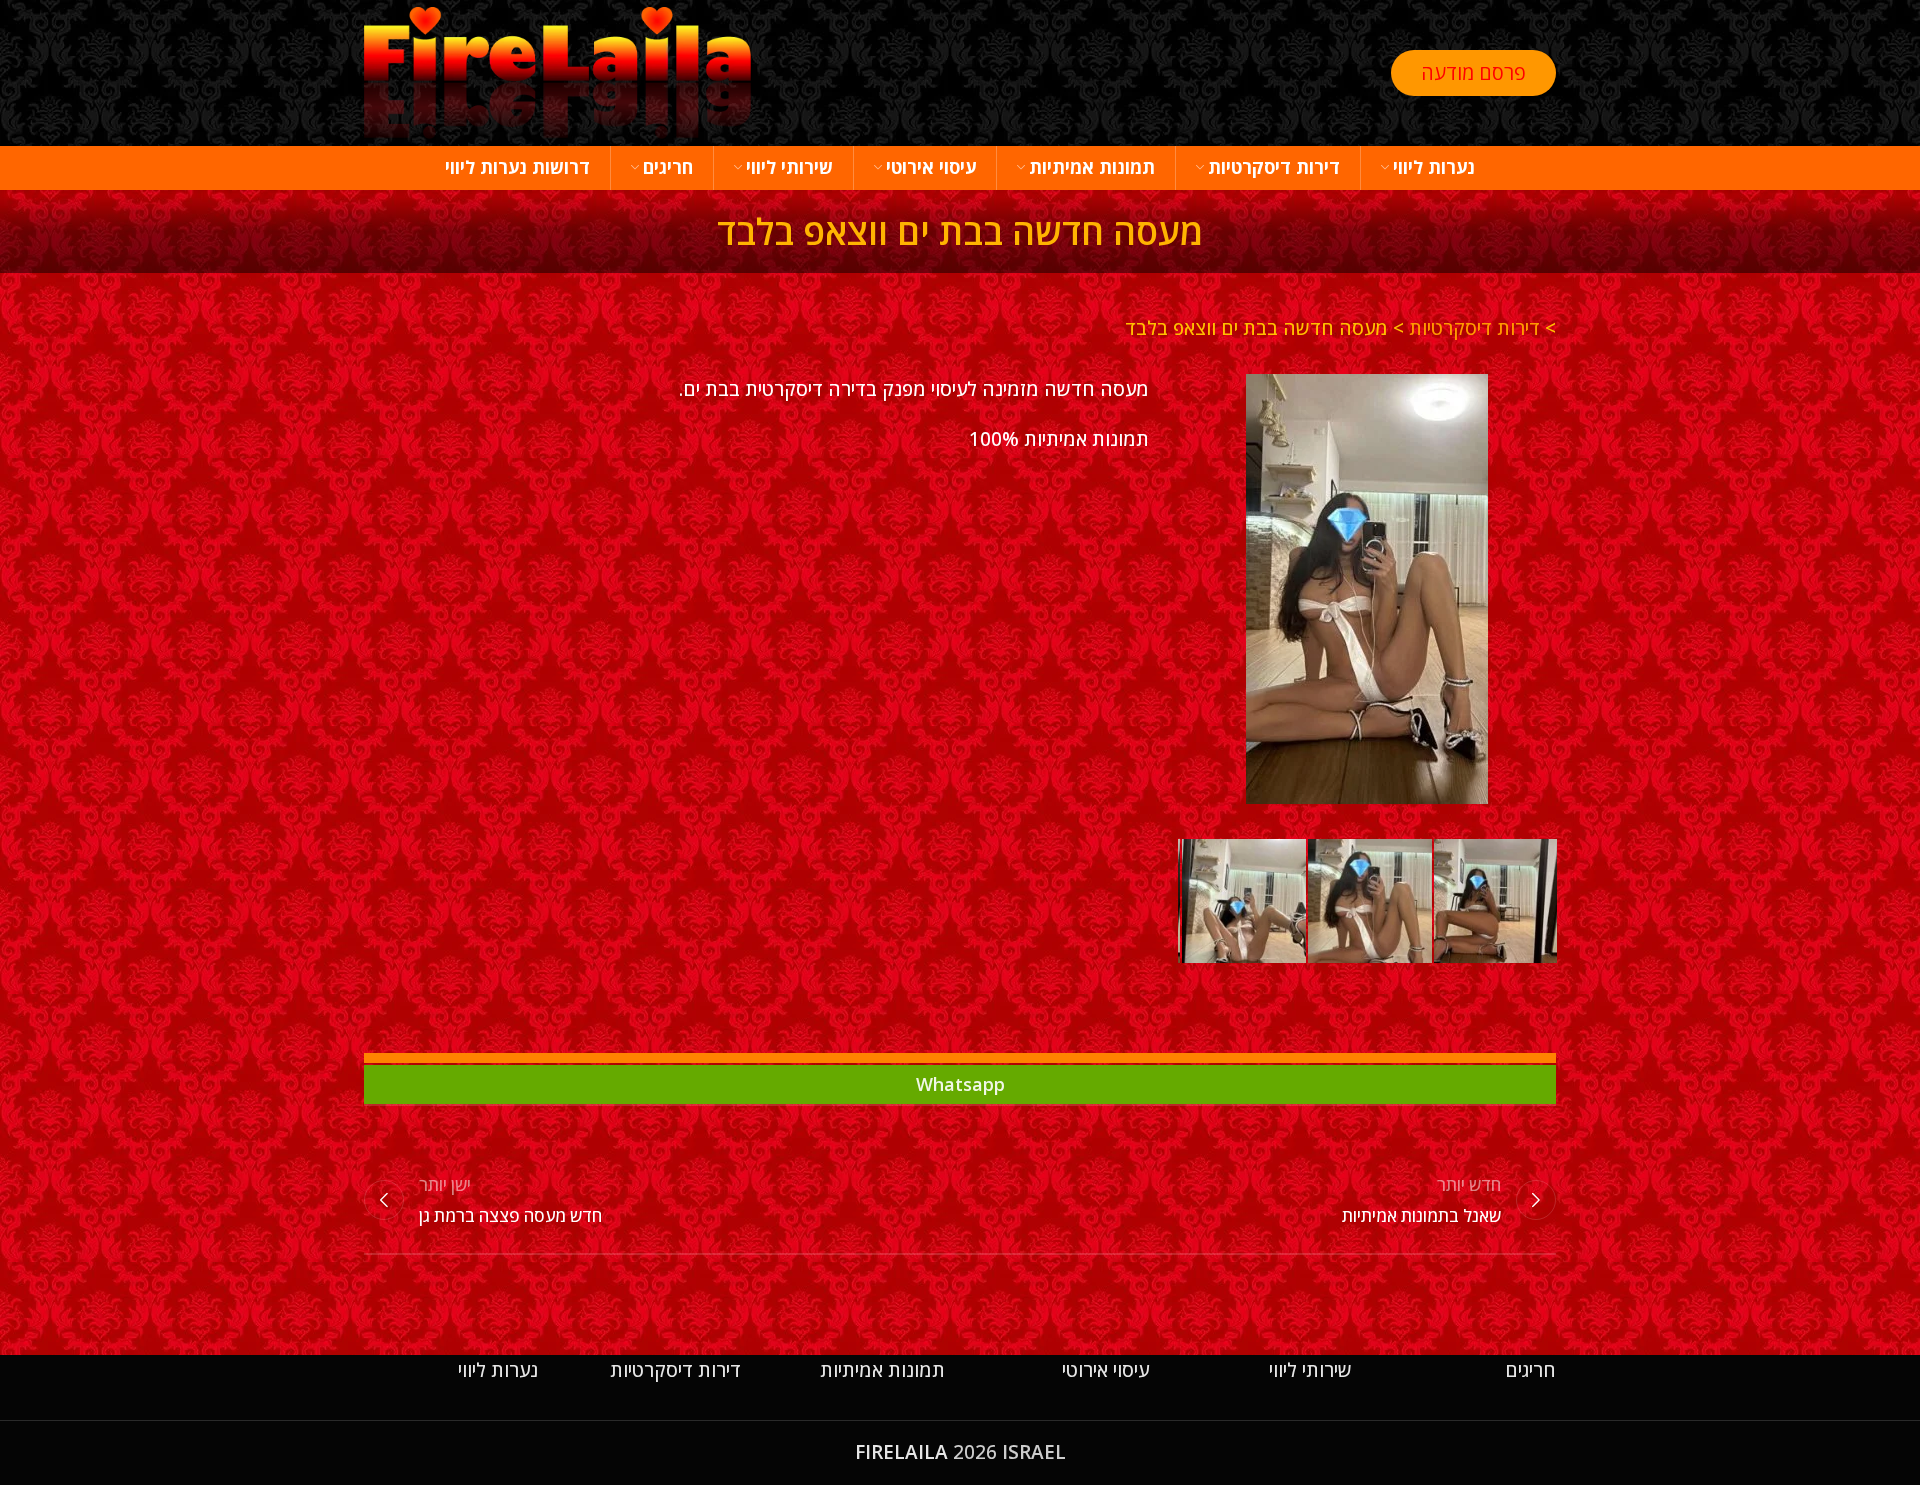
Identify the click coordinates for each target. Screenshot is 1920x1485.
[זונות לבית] (1367, 589)
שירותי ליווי (1310, 1370)
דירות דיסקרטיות (1474, 328)
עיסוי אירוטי (1105, 1370)
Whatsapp (960, 1084)
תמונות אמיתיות (882, 1370)
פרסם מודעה (1473, 72)
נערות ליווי (498, 1370)
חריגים (1530, 1370)
